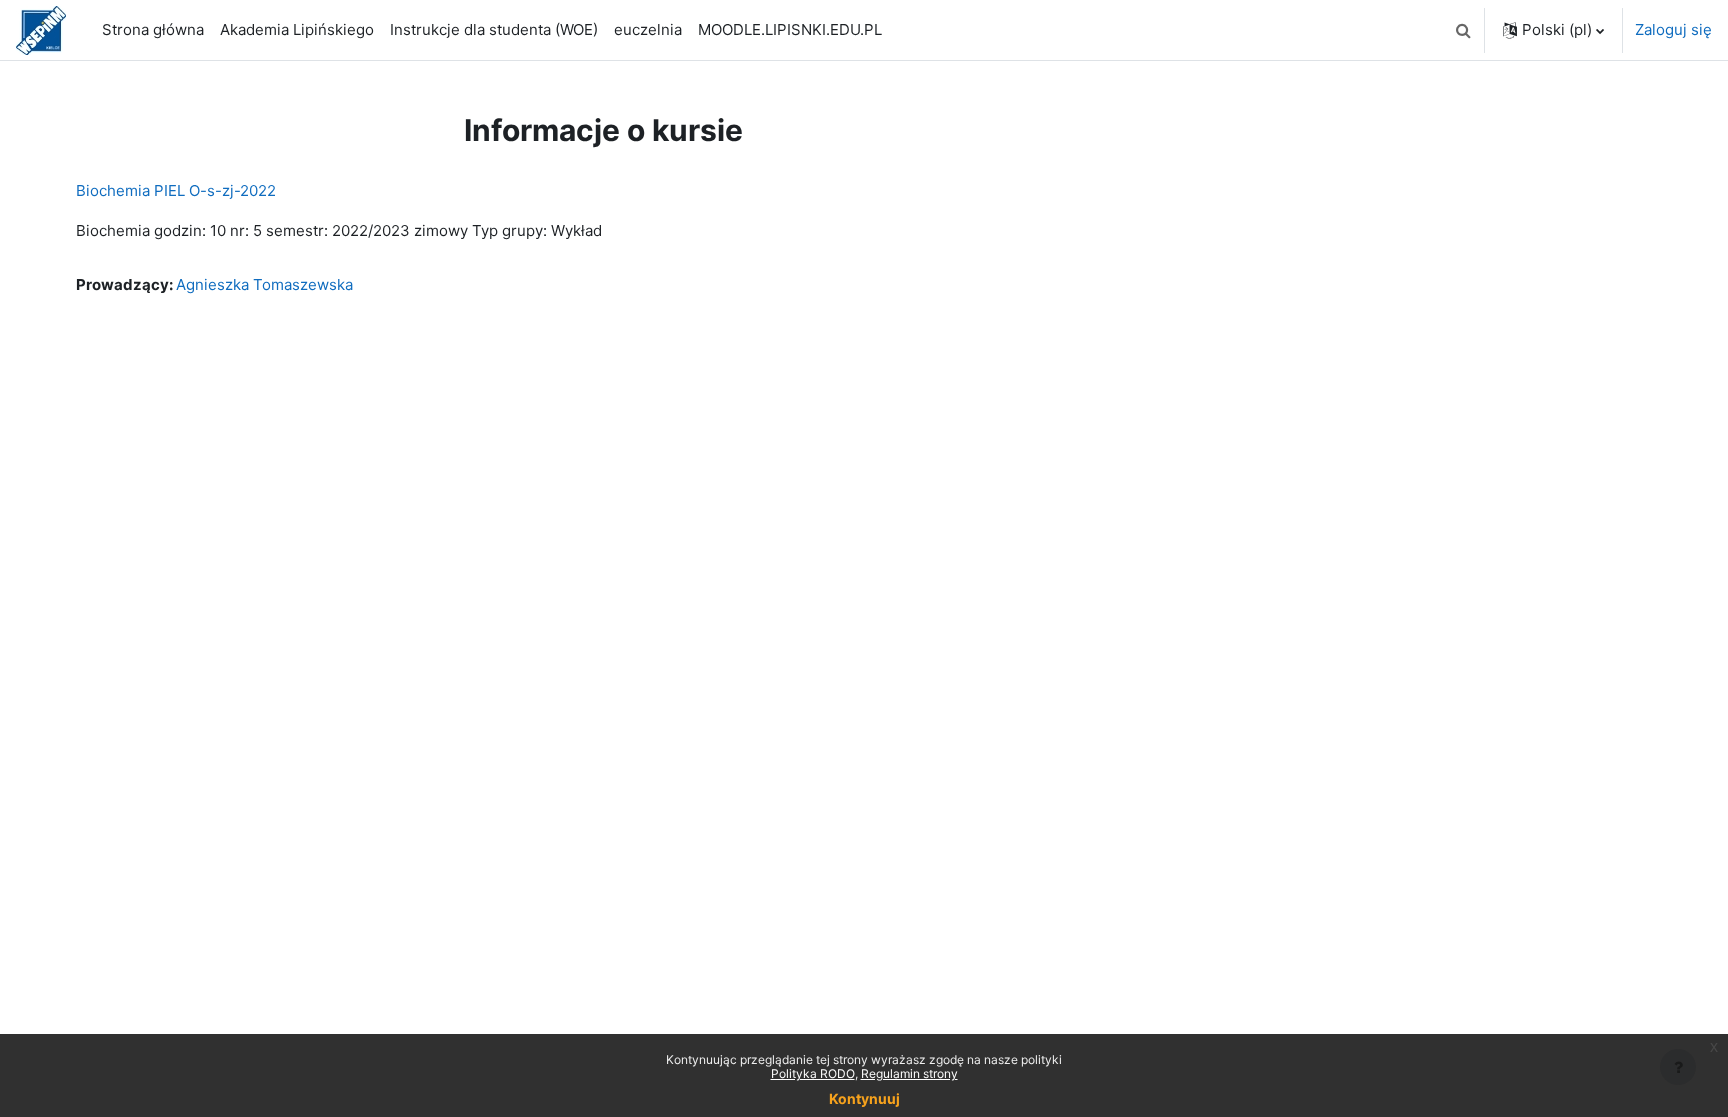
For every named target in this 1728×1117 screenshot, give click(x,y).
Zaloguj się (1673, 29)
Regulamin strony (909, 1073)
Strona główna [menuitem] (153, 29)
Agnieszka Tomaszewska (264, 284)
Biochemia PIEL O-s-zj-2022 (176, 190)
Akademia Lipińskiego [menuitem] (297, 29)
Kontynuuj (864, 1098)
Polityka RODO (813, 1073)
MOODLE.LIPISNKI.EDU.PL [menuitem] (790, 29)
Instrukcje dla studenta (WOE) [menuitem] (494, 29)
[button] (1463, 30)
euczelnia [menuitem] (648, 29)
